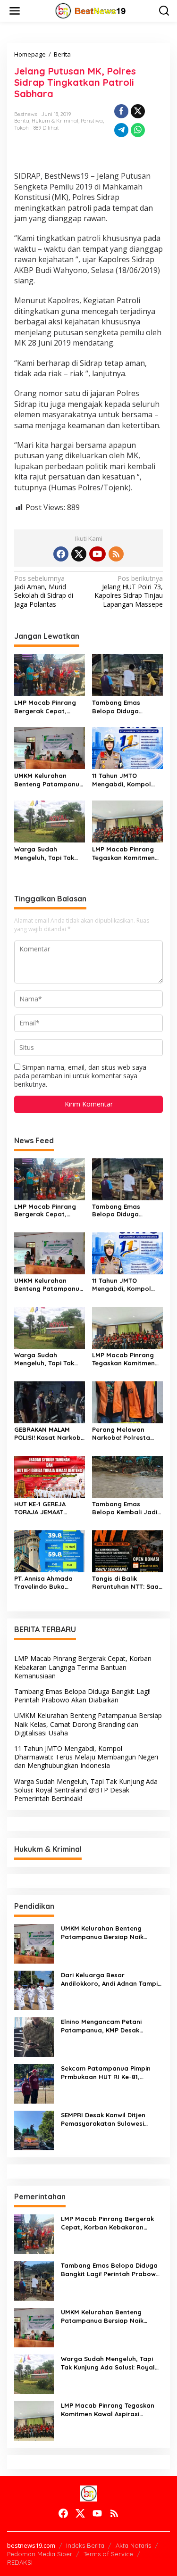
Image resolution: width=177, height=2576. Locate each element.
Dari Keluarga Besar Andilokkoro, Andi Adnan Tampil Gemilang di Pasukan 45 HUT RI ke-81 (110, 1979)
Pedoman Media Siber (40, 2554)
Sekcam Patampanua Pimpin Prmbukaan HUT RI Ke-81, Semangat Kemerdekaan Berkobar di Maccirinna (106, 2073)
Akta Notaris (133, 2545)
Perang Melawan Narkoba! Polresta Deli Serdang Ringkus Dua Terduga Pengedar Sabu (125, 1434)
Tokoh (21, 128)
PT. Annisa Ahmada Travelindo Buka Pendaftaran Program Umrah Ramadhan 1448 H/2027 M (49, 1583)
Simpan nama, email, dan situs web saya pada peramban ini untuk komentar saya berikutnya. (80, 1076)
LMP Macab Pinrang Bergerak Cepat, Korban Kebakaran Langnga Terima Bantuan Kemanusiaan (50, 707)
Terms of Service (108, 2554)
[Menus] (15, 11)
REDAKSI (20, 2562)
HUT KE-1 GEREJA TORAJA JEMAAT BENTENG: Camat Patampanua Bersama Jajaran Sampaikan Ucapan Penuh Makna (45, 1508)
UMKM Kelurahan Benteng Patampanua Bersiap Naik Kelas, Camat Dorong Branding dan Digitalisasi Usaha (49, 780)
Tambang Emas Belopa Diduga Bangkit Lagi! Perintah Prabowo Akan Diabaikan (126, 707)
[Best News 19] (90, 10)
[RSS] (116, 554)
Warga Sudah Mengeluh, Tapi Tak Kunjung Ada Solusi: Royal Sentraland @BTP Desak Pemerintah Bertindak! (49, 854)
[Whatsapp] (138, 130)
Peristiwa (92, 121)
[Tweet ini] (138, 111)
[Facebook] (61, 554)
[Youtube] (97, 554)
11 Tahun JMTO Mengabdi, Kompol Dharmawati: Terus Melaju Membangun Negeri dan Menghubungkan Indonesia (123, 780)
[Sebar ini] (121, 111)
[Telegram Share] (121, 130)
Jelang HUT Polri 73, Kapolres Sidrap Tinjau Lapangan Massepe (129, 591)
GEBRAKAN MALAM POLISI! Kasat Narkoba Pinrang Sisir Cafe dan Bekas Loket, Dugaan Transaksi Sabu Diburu (50, 1434)
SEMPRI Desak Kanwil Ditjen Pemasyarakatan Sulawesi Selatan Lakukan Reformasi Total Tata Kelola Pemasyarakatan (104, 2119)
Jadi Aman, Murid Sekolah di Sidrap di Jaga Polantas (44, 591)
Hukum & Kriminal (55, 121)
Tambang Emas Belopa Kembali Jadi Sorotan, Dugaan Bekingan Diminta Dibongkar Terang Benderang (125, 1508)
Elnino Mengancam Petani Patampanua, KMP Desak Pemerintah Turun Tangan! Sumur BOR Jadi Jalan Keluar (107, 2026)
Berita (22, 121)
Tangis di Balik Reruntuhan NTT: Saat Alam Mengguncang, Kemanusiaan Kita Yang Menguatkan (127, 1583)
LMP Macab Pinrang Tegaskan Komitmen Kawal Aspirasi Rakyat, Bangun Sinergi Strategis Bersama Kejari (123, 854)
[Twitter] (79, 554)
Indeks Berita (85, 2545)
